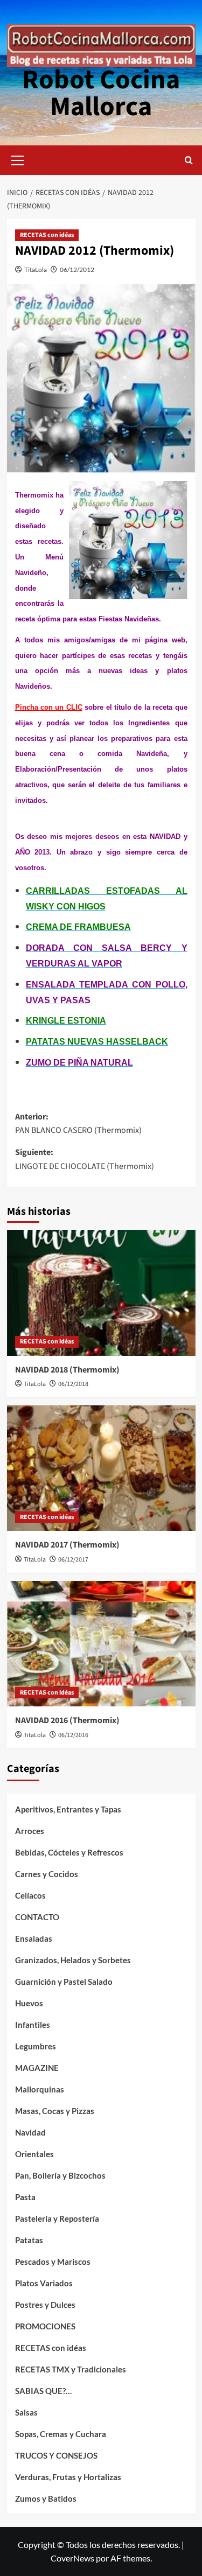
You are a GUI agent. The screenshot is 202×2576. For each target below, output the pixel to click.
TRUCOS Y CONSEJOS (56, 2455)
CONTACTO (37, 1917)
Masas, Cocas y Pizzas (55, 2111)
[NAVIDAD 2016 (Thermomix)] (101, 1644)
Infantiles (33, 2025)
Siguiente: (85, 1159)
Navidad (30, 2132)
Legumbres (36, 2046)
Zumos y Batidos (46, 2498)
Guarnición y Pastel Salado (64, 1982)
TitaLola (36, 269)
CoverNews (72, 2558)
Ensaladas (34, 1938)
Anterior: (78, 1124)
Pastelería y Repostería (57, 2218)
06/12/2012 (77, 269)
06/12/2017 (73, 1560)
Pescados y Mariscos (53, 2262)
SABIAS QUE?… (43, 2391)
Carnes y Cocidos (47, 1874)
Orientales (34, 2154)
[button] (18, 159)
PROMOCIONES (45, 2326)
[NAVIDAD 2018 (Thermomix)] (101, 1293)
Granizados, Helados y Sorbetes (73, 1960)
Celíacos (30, 1895)
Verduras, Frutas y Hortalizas (68, 2477)
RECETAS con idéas (47, 235)
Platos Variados (44, 2283)
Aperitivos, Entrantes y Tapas (68, 1809)
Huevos (29, 2003)
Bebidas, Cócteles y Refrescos (69, 1852)
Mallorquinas (40, 2089)
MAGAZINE (37, 2068)
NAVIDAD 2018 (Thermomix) (67, 1370)
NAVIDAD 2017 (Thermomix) (67, 1545)
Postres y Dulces (45, 2305)
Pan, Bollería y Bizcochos (60, 2175)
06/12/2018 (73, 1384)
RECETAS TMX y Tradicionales (71, 2369)
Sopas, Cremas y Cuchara (61, 2434)
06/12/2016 (73, 1735)
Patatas (29, 2240)
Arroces (30, 1831)
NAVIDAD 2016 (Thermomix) (67, 1720)
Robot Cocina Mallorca (101, 93)
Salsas (26, 2412)
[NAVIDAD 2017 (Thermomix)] (101, 1468)
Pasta (25, 2197)
